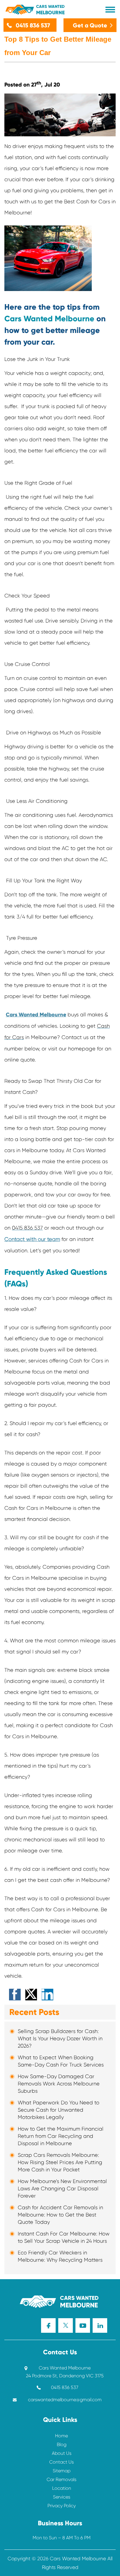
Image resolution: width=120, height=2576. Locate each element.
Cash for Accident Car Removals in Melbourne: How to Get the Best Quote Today (60, 2215)
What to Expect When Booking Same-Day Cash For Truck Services (61, 2061)
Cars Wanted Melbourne (36, 1015)
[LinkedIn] (100, 2325)
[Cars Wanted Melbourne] (40, 2301)
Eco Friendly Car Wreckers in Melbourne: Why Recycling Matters (60, 2256)
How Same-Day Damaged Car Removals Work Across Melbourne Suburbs (59, 2084)
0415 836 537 (33, 25)
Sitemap (62, 2471)
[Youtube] (83, 2325)
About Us (62, 2453)
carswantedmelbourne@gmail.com (65, 2400)
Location (62, 2488)
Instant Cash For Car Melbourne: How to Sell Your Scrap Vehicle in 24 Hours (64, 2237)
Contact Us (61, 2462)
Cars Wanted (50, 10)
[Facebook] (48, 2325)
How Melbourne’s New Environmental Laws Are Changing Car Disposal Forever (62, 2189)
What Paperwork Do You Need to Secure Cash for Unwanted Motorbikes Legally (59, 2110)
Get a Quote (90, 25)
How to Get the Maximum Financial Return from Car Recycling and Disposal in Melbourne (61, 2136)
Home (61, 2436)
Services (62, 2497)
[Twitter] (66, 2325)
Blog (62, 2444)
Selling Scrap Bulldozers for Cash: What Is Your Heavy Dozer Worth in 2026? (60, 2039)
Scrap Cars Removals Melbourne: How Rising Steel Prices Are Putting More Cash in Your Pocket (60, 2162)
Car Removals (61, 2479)
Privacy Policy (62, 2506)
